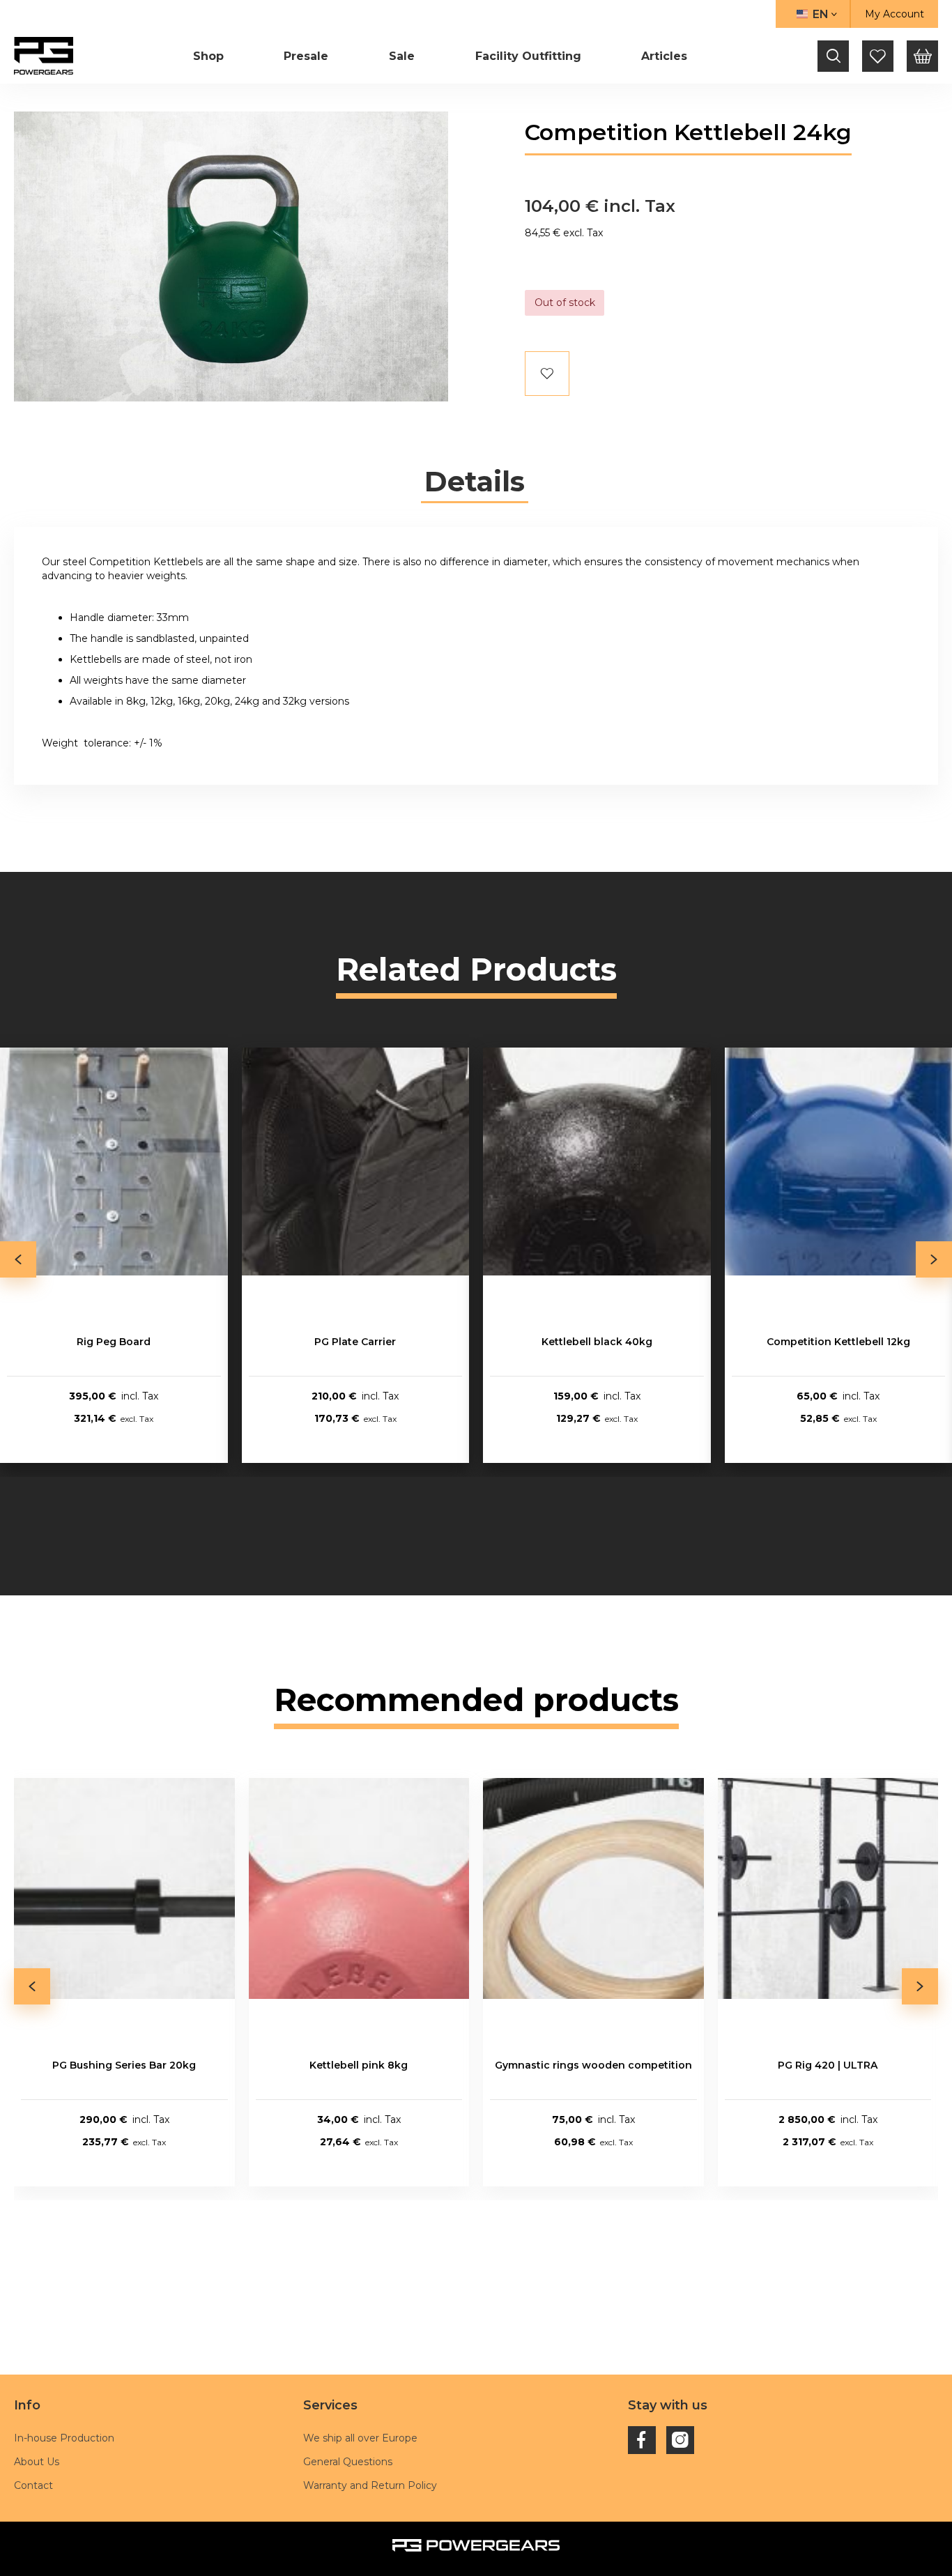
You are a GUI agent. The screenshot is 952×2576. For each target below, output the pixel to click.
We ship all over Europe (360, 2438)
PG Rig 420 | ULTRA (828, 2065)
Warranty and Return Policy (370, 2485)
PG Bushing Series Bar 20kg (124, 2065)
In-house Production (64, 2438)
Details (475, 482)
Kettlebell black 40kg (597, 1342)
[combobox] (834, 56)
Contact (33, 2485)
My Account (895, 14)
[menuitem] (208, 56)
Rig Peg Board (114, 1342)
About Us (37, 2462)
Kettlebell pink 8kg (359, 2065)
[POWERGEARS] (44, 55)
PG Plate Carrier (355, 1342)
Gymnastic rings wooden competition (593, 2065)
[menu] (440, 56)
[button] (813, 14)
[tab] (475, 482)
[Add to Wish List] (547, 374)
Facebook (642, 2440)
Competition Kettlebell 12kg (838, 1342)
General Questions (348, 2462)
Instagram (680, 2440)
